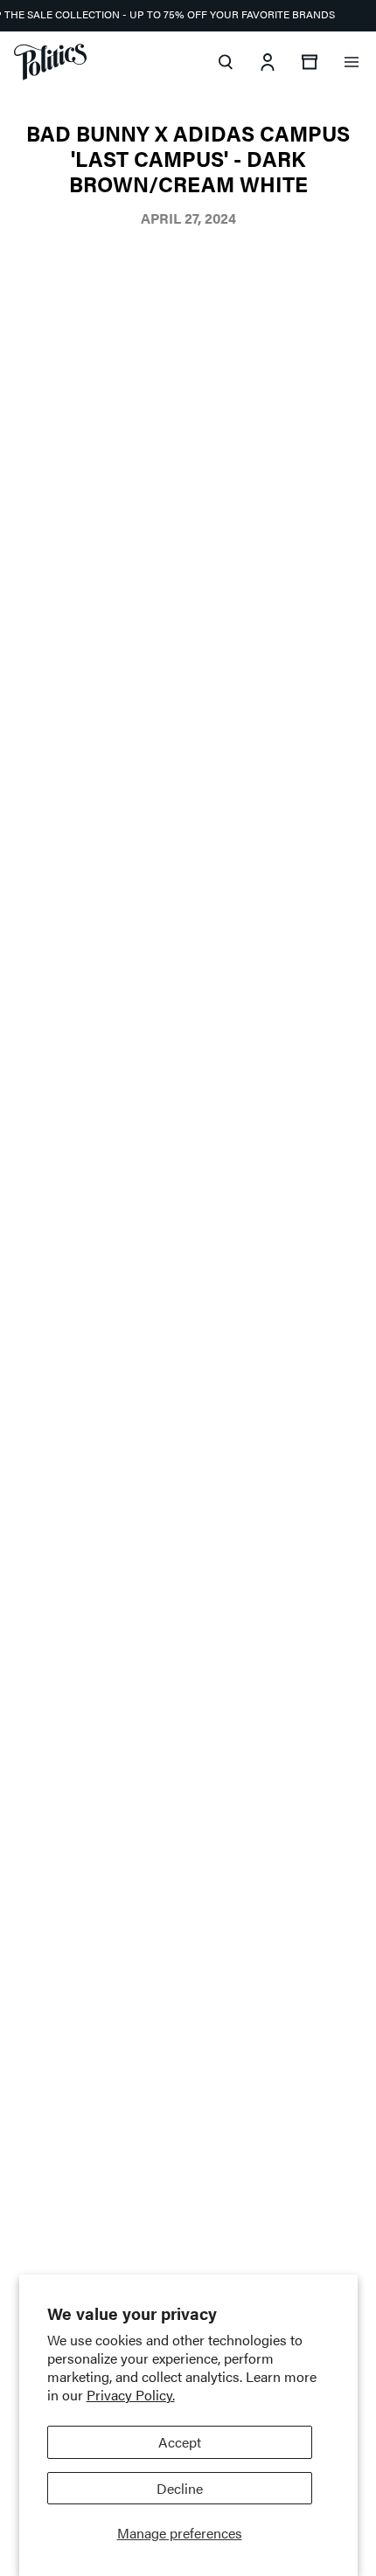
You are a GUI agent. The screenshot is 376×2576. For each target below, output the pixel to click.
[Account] (268, 62)
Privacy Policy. (131, 2395)
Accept (180, 2442)
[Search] (226, 62)
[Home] (50, 62)
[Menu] (352, 62)
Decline (180, 2488)
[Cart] (310, 62)
